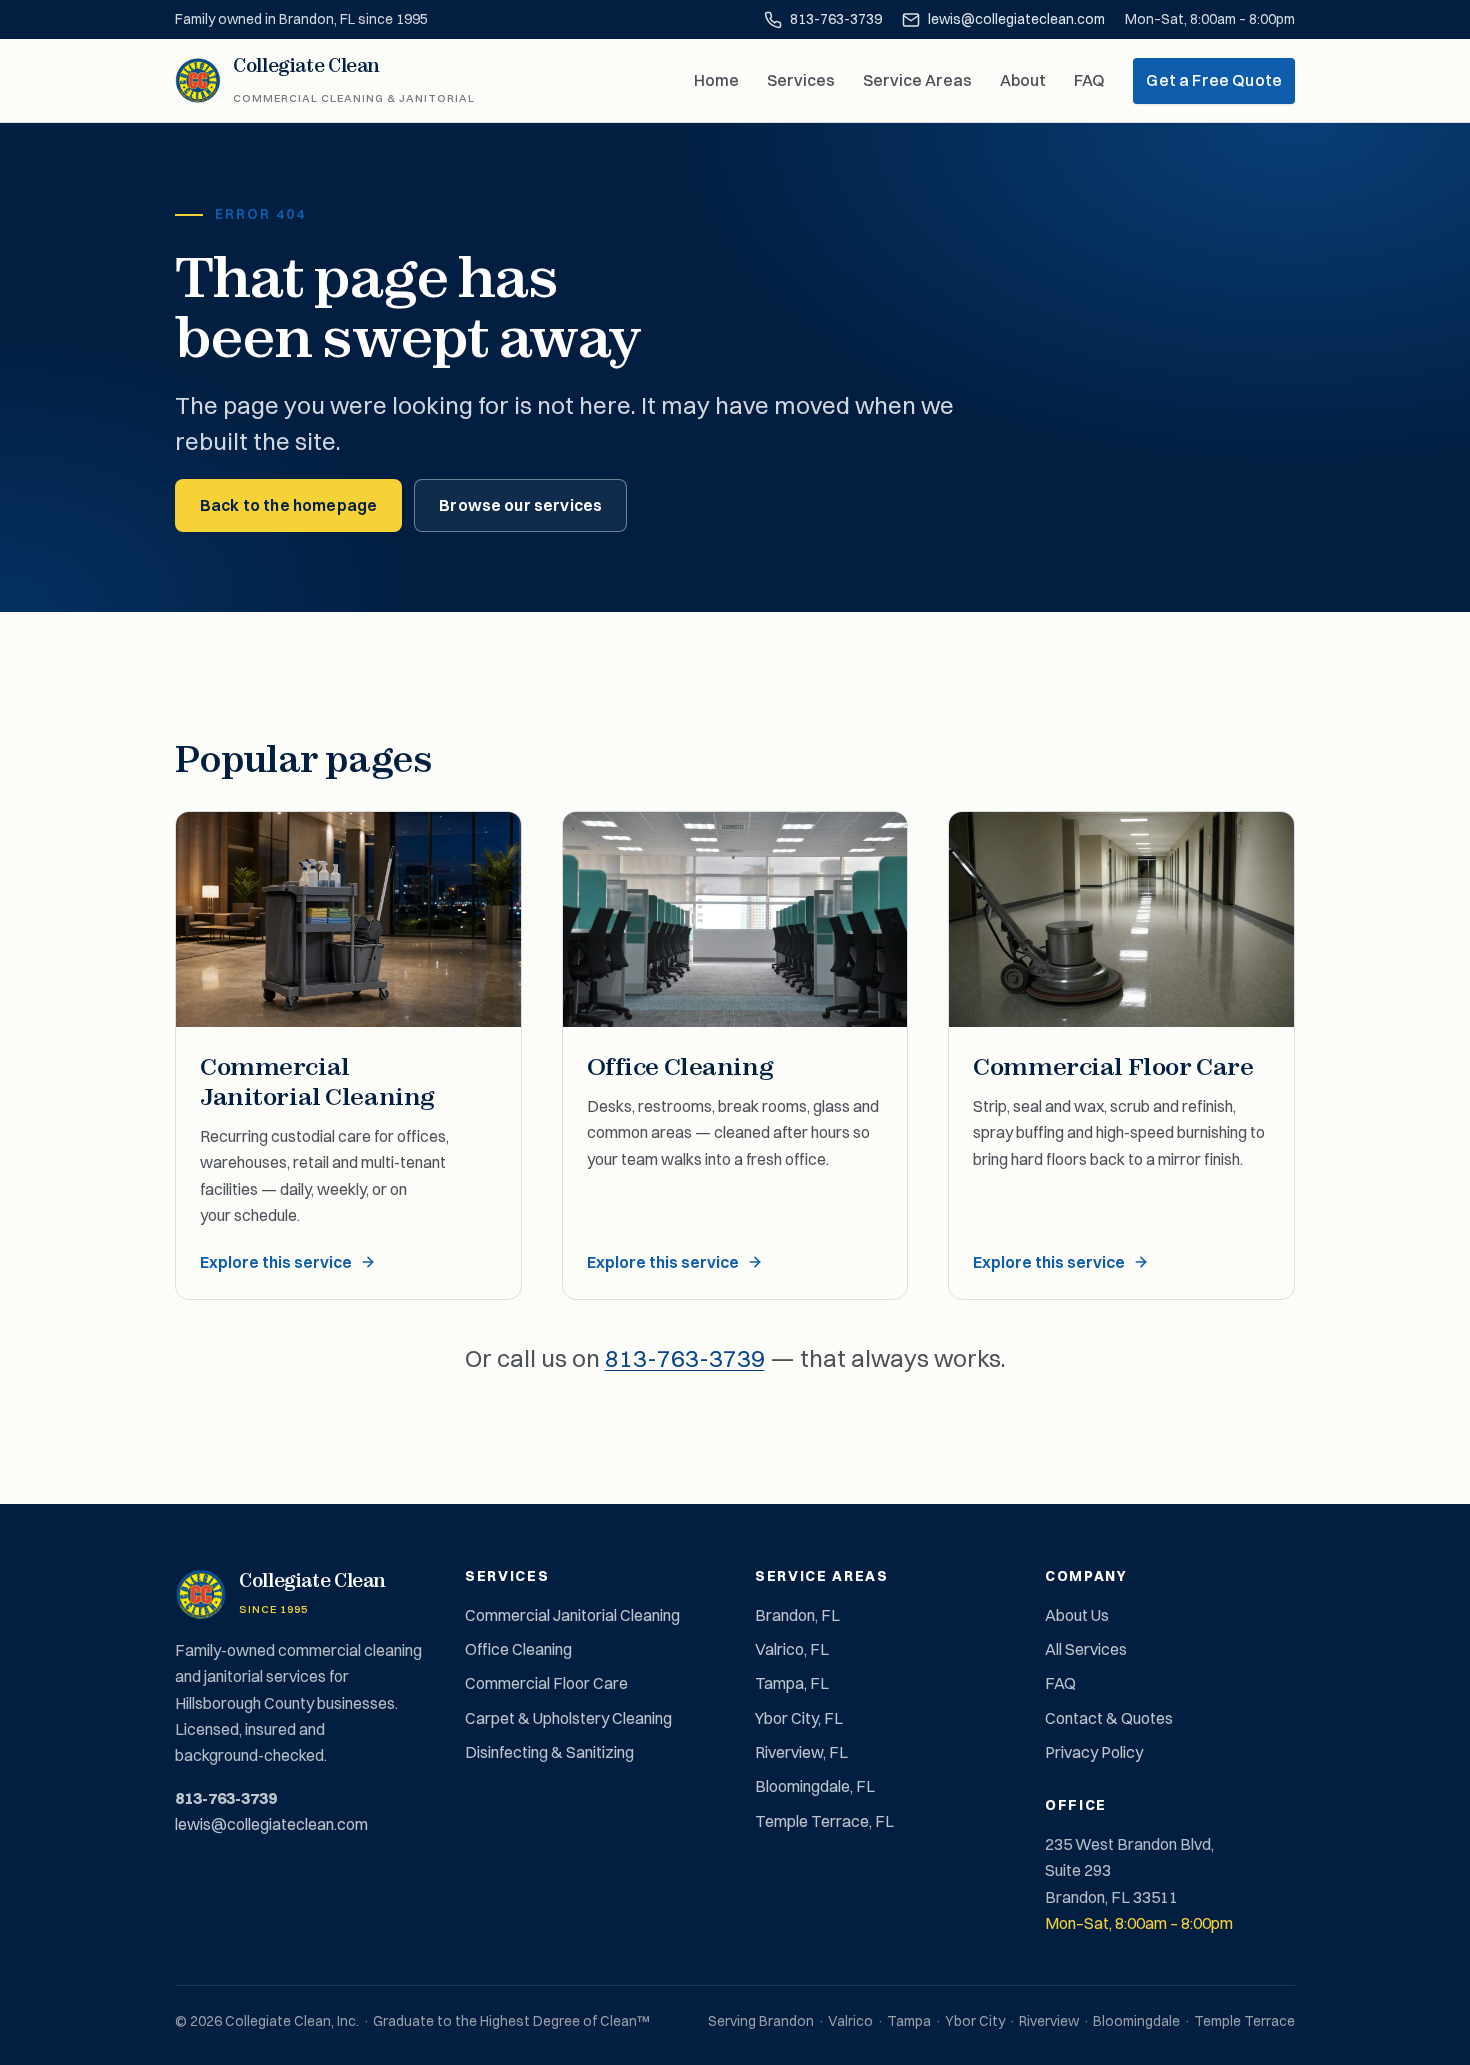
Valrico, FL (792, 1649)
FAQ (1089, 81)
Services (801, 81)
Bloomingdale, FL (815, 1786)
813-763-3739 (836, 19)
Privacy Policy (1094, 1752)
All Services (1086, 1649)
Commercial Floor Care (546, 1683)
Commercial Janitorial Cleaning (572, 1615)
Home (716, 81)
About (1023, 81)
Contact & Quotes (1109, 1718)
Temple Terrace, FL (824, 1821)
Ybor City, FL (799, 1718)
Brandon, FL (797, 1615)
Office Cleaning (518, 1649)
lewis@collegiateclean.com (1016, 19)
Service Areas (917, 81)
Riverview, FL (801, 1752)
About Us (1077, 1615)
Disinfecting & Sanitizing (549, 1752)
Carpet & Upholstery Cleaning (568, 1718)
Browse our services (520, 505)
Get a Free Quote (1214, 81)
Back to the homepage (288, 505)
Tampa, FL (792, 1683)
